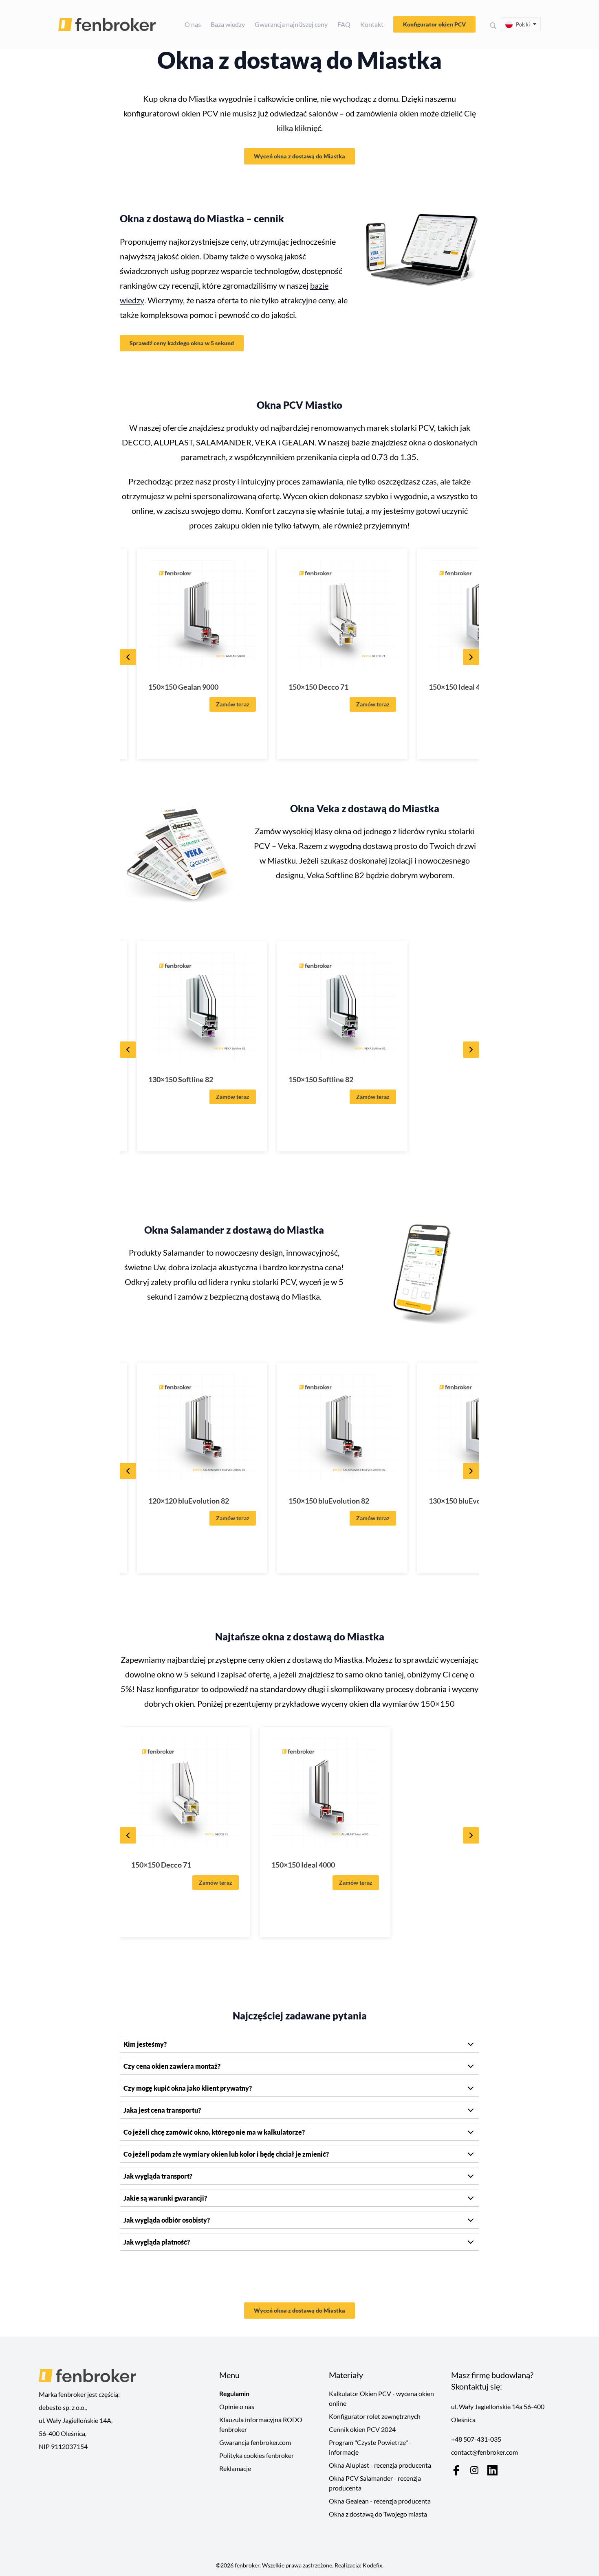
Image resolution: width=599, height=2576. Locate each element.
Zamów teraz (233, 704)
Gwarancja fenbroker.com (255, 2442)
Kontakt (372, 24)
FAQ (344, 24)
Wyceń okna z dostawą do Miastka (299, 156)
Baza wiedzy (228, 24)
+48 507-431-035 (476, 2439)
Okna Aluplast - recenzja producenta (380, 2465)
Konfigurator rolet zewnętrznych (375, 2416)
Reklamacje (235, 2468)
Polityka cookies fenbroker (257, 2455)
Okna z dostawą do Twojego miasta (378, 2514)
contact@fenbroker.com (484, 2452)
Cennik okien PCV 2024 (362, 2429)
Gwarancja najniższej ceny (291, 24)
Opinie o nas (237, 2406)
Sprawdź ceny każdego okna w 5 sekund (182, 343)
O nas (193, 24)
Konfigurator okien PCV (434, 24)
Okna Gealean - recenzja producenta (380, 2501)
